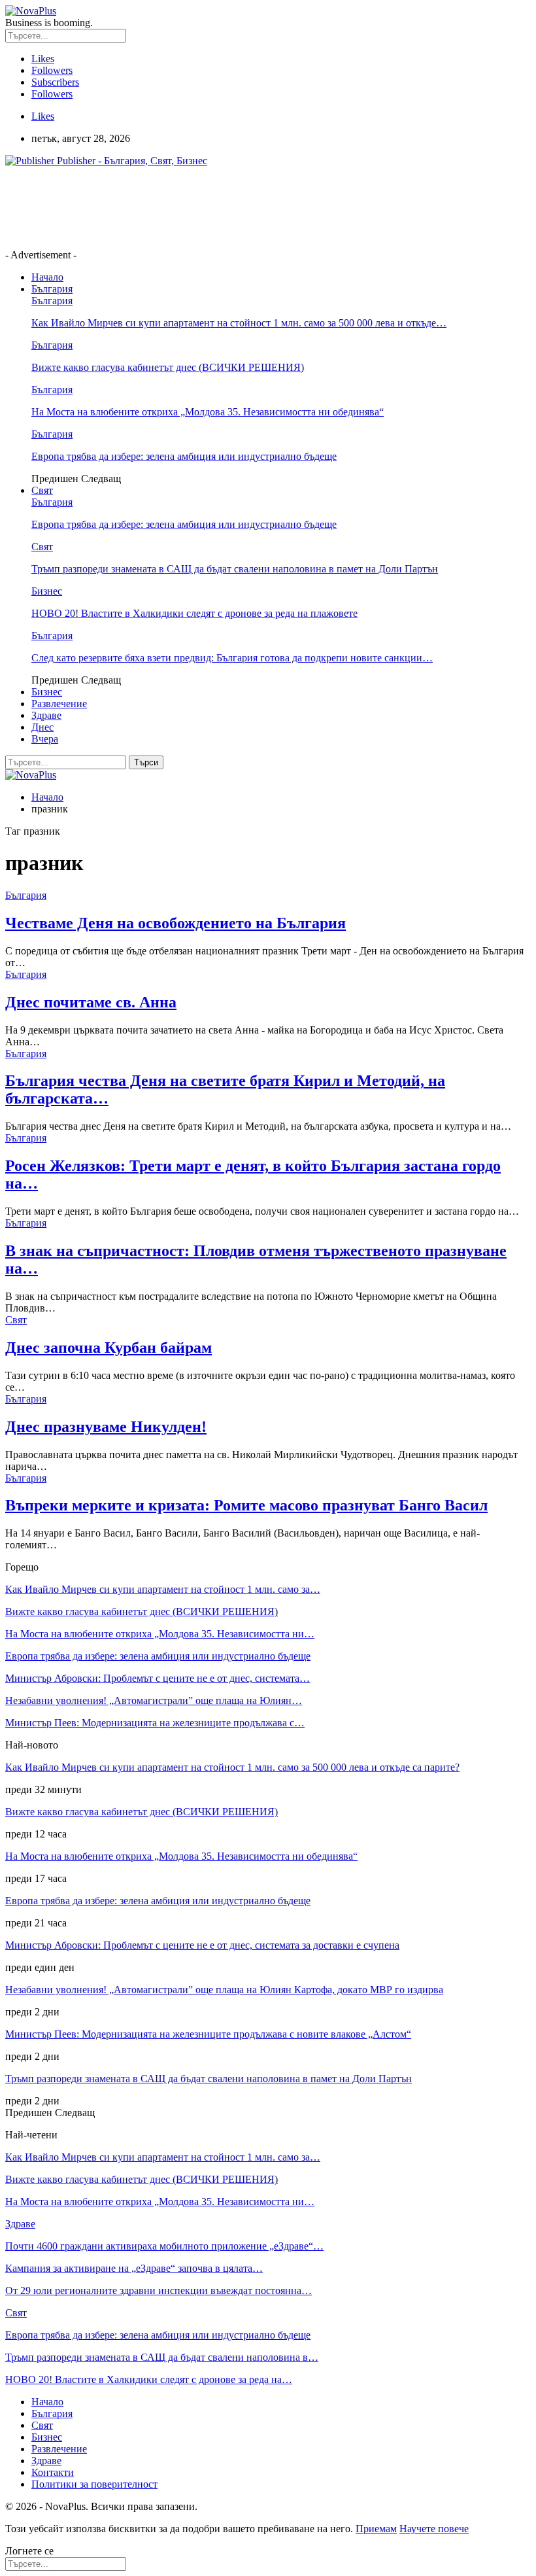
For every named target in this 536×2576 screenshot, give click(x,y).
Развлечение (59, 704)
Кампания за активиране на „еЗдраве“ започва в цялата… (134, 2268)
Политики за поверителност (94, 2484)
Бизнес (47, 591)
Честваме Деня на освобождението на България (176, 923)
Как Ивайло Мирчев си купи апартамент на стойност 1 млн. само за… (163, 1589)
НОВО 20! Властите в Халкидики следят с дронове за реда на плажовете (194, 613)
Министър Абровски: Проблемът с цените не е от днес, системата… (158, 1678)
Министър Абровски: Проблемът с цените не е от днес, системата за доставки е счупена (202, 1945)
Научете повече (434, 2529)
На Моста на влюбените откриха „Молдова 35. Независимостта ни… (160, 1634)
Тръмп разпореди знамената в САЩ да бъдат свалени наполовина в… (162, 2357)
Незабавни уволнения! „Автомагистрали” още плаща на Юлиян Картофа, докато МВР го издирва (224, 1990)
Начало (47, 277)
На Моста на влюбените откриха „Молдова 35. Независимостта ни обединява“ (208, 412)
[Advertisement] (243, 207)
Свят (42, 490)
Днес (42, 727)
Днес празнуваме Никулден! (106, 1427)
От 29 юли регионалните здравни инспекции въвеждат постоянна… (159, 2290)
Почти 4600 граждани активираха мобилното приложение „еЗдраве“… (164, 2246)
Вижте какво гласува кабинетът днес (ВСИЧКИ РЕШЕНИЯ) (168, 367)
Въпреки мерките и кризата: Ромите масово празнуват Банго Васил (246, 1505)
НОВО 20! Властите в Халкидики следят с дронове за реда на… (149, 2379)
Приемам (376, 2529)
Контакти (53, 2472)
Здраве (46, 715)
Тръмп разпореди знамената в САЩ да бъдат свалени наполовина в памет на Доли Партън (235, 569)
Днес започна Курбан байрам (109, 1348)
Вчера (45, 739)
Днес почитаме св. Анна (91, 1002)
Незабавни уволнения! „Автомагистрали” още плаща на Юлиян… (154, 1700)
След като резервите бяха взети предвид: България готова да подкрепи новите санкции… (232, 658)
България (52, 289)
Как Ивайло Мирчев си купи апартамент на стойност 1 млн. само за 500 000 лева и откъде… (239, 323)
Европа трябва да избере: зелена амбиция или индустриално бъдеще (184, 456)
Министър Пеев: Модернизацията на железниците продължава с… (155, 1723)
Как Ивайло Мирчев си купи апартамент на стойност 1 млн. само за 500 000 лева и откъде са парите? (232, 1767)
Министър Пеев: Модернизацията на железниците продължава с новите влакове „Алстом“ (208, 2034)
